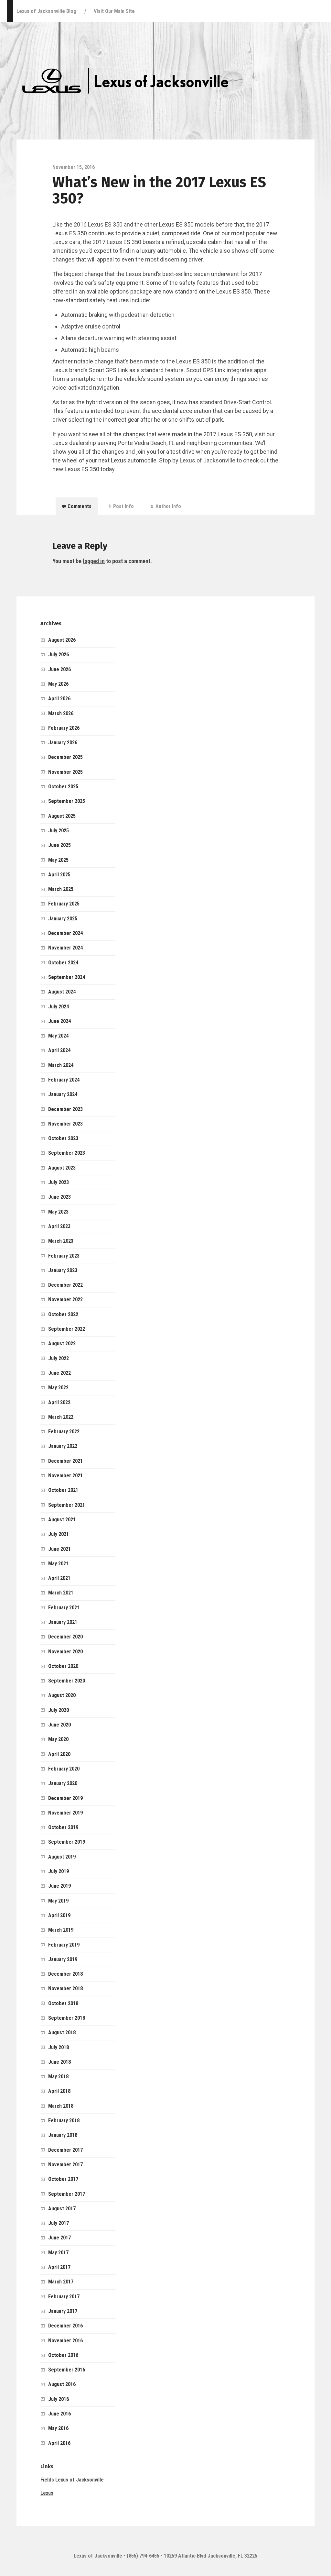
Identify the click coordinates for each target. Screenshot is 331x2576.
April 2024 (59, 1050)
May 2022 (58, 1388)
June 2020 (59, 1725)
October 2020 (63, 1666)
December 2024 (65, 933)
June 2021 (59, 1549)
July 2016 (59, 2399)
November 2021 (65, 1476)
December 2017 (65, 2150)
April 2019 (59, 1915)
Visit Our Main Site (114, 11)
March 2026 (61, 713)
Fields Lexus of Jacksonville (72, 2480)
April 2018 (59, 2091)
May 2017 (58, 2253)
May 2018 (58, 2076)
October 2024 (63, 963)
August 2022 (62, 1344)
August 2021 (62, 1520)
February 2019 (64, 1945)
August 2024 (62, 992)
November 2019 (65, 1813)
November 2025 (65, 772)
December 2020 (65, 1637)
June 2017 (59, 2238)
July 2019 (59, 1871)
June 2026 (59, 669)
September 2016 (67, 2370)
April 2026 (59, 699)
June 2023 (59, 1197)
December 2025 (65, 757)
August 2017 (62, 2209)
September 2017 (67, 2194)
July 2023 (59, 1182)
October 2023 (63, 1138)
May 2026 (58, 684)
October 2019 (63, 1827)
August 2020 (62, 1695)
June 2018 (59, 2062)
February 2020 (64, 1769)
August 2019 (62, 1857)
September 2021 (67, 1505)
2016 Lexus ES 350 (98, 224)
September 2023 (67, 1153)
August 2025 (62, 816)
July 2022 (59, 1358)
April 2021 (59, 1578)
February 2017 (64, 2297)
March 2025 (61, 889)
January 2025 (63, 919)
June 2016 (59, 2414)
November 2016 (65, 2341)
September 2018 (67, 2018)
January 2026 (63, 743)
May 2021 (58, 1564)
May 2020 (58, 1739)
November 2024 (65, 948)
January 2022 (63, 1446)
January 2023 (63, 1270)
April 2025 (59, 875)
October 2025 (63, 787)
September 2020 (67, 1681)
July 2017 (59, 2223)
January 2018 (63, 2135)
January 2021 (63, 1622)
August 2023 (62, 1168)
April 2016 (59, 2443)
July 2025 (59, 831)
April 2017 (59, 2267)
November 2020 (65, 1652)
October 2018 (63, 2003)
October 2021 (63, 1490)
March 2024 (61, 1065)
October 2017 (63, 2179)
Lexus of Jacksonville (208, 460)
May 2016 (58, 2428)
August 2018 (62, 2032)
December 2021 (65, 1461)
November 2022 (65, 1299)
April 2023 (59, 1226)
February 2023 (64, 1256)
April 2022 (59, 1402)
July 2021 (59, 1534)
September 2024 (67, 977)
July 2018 (59, 2047)
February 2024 (64, 1080)
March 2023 (61, 1241)
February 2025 (64, 904)
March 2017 (61, 2282)
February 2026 (64, 728)
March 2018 (61, 2106)
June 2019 (59, 1886)
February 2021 (64, 1608)
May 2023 (58, 1212)
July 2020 (59, 1710)
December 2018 (65, 1974)
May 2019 (58, 1901)
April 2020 (59, 1754)
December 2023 (65, 1109)
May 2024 (58, 1036)
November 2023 (65, 1124)
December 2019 (65, 1798)
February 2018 (64, 2121)
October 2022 (63, 1314)
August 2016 (62, 2384)
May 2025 (58, 860)
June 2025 (59, 845)
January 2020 (63, 1783)
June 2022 (59, 1373)
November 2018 (65, 1988)
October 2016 (63, 2355)
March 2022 (61, 1417)
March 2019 (61, 1930)
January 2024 (63, 1094)
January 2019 (63, 1959)
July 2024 (59, 1007)
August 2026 (62, 640)
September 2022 (67, 1329)
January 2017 (63, 2311)
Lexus (47, 2493)
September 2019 (67, 1842)
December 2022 (65, 1285)
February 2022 (64, 1432)
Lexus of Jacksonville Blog (46, 11)
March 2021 (61, 1593)
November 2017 (65, 2165)
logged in (94, 561)
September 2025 (67, 801)
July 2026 (59, 655)
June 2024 (59, 1021)
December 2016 (65, 2326)
